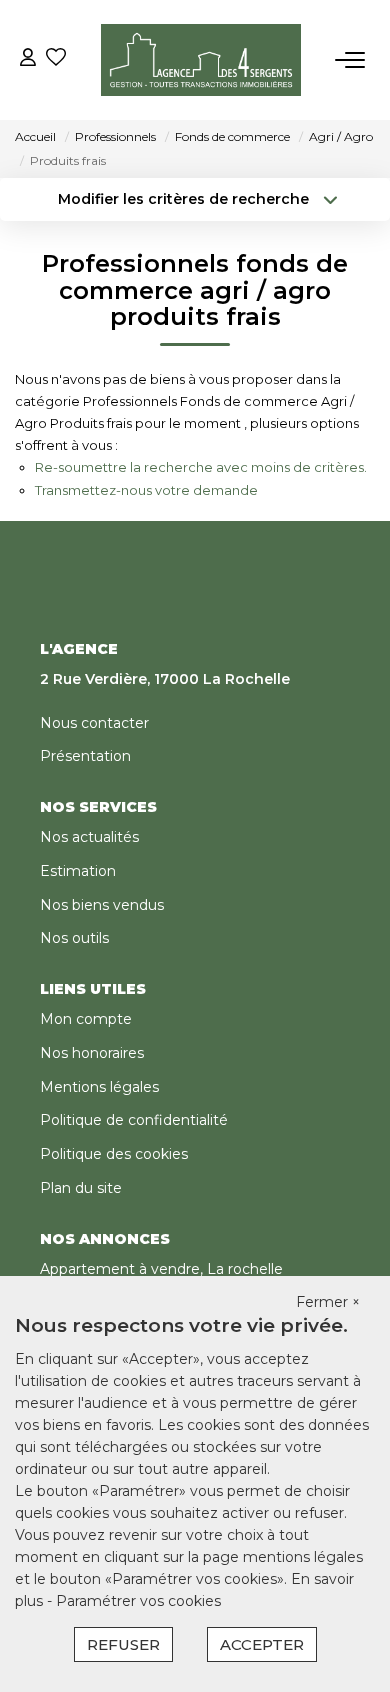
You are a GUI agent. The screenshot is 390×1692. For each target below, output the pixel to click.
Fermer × (328, 1302)
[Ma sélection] (56, 59)
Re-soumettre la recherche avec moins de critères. (201, 467)
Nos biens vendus (102, 905)
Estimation (78, 871)
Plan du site (81, 1188)
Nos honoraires (92, 1053)
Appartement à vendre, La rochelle (161, 1269)
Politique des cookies (114, 1154)
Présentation (85, 756)
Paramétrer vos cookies (138, 1601)
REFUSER (123, 1644)
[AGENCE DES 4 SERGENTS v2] (201, 60)
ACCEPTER (262, 1644)
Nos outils (74, 938)
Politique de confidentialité (134, 1120)
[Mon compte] (28, 59)
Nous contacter (94, 723)
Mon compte (86, 1019)
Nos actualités (89, 837)
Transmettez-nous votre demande (146, 490)
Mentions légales (99, 1087)
